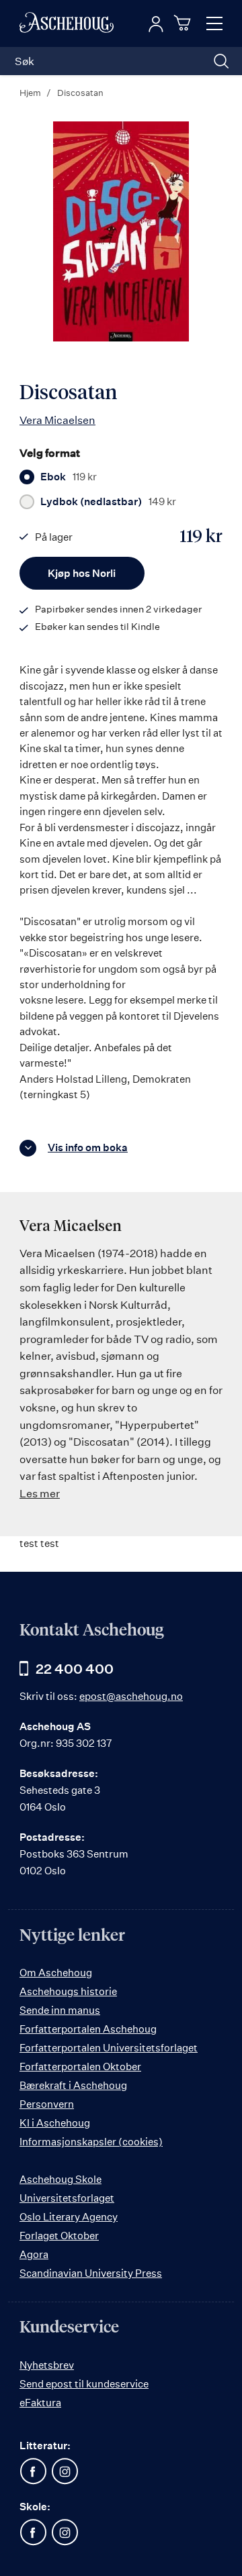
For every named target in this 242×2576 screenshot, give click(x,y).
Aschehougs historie (68, 1991)
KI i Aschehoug (55, 2123)
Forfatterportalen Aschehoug (88, 2029)
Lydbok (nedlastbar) (108, 502)
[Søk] (221, 61)
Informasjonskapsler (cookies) (91, 2142)
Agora (34, 2254)
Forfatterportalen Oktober (80, 2067)
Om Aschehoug (56, 1973)
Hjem (30, 93)
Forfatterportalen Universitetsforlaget (109, 2048)
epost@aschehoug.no (131, 1696)
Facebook (33, 2471)
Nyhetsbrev (47, 2365)
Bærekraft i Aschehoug (73, 2085)
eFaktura (40, 2403)
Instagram (65, 2471)
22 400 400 (75, 1669)
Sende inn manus (60, 2010)
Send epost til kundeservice (84, 2384)
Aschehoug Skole (61, 2179)
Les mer (40, 1493)
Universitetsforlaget (67, 2198)
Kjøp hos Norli (82, 573)
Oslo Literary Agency (69, 2217)
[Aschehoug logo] (67, 23)
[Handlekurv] (184, 23)
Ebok (69, 477)
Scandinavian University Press (91, 2273)
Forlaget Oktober (59, 2236)
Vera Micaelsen (57, 420)
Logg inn (156, 24)
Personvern (47, 2104)
